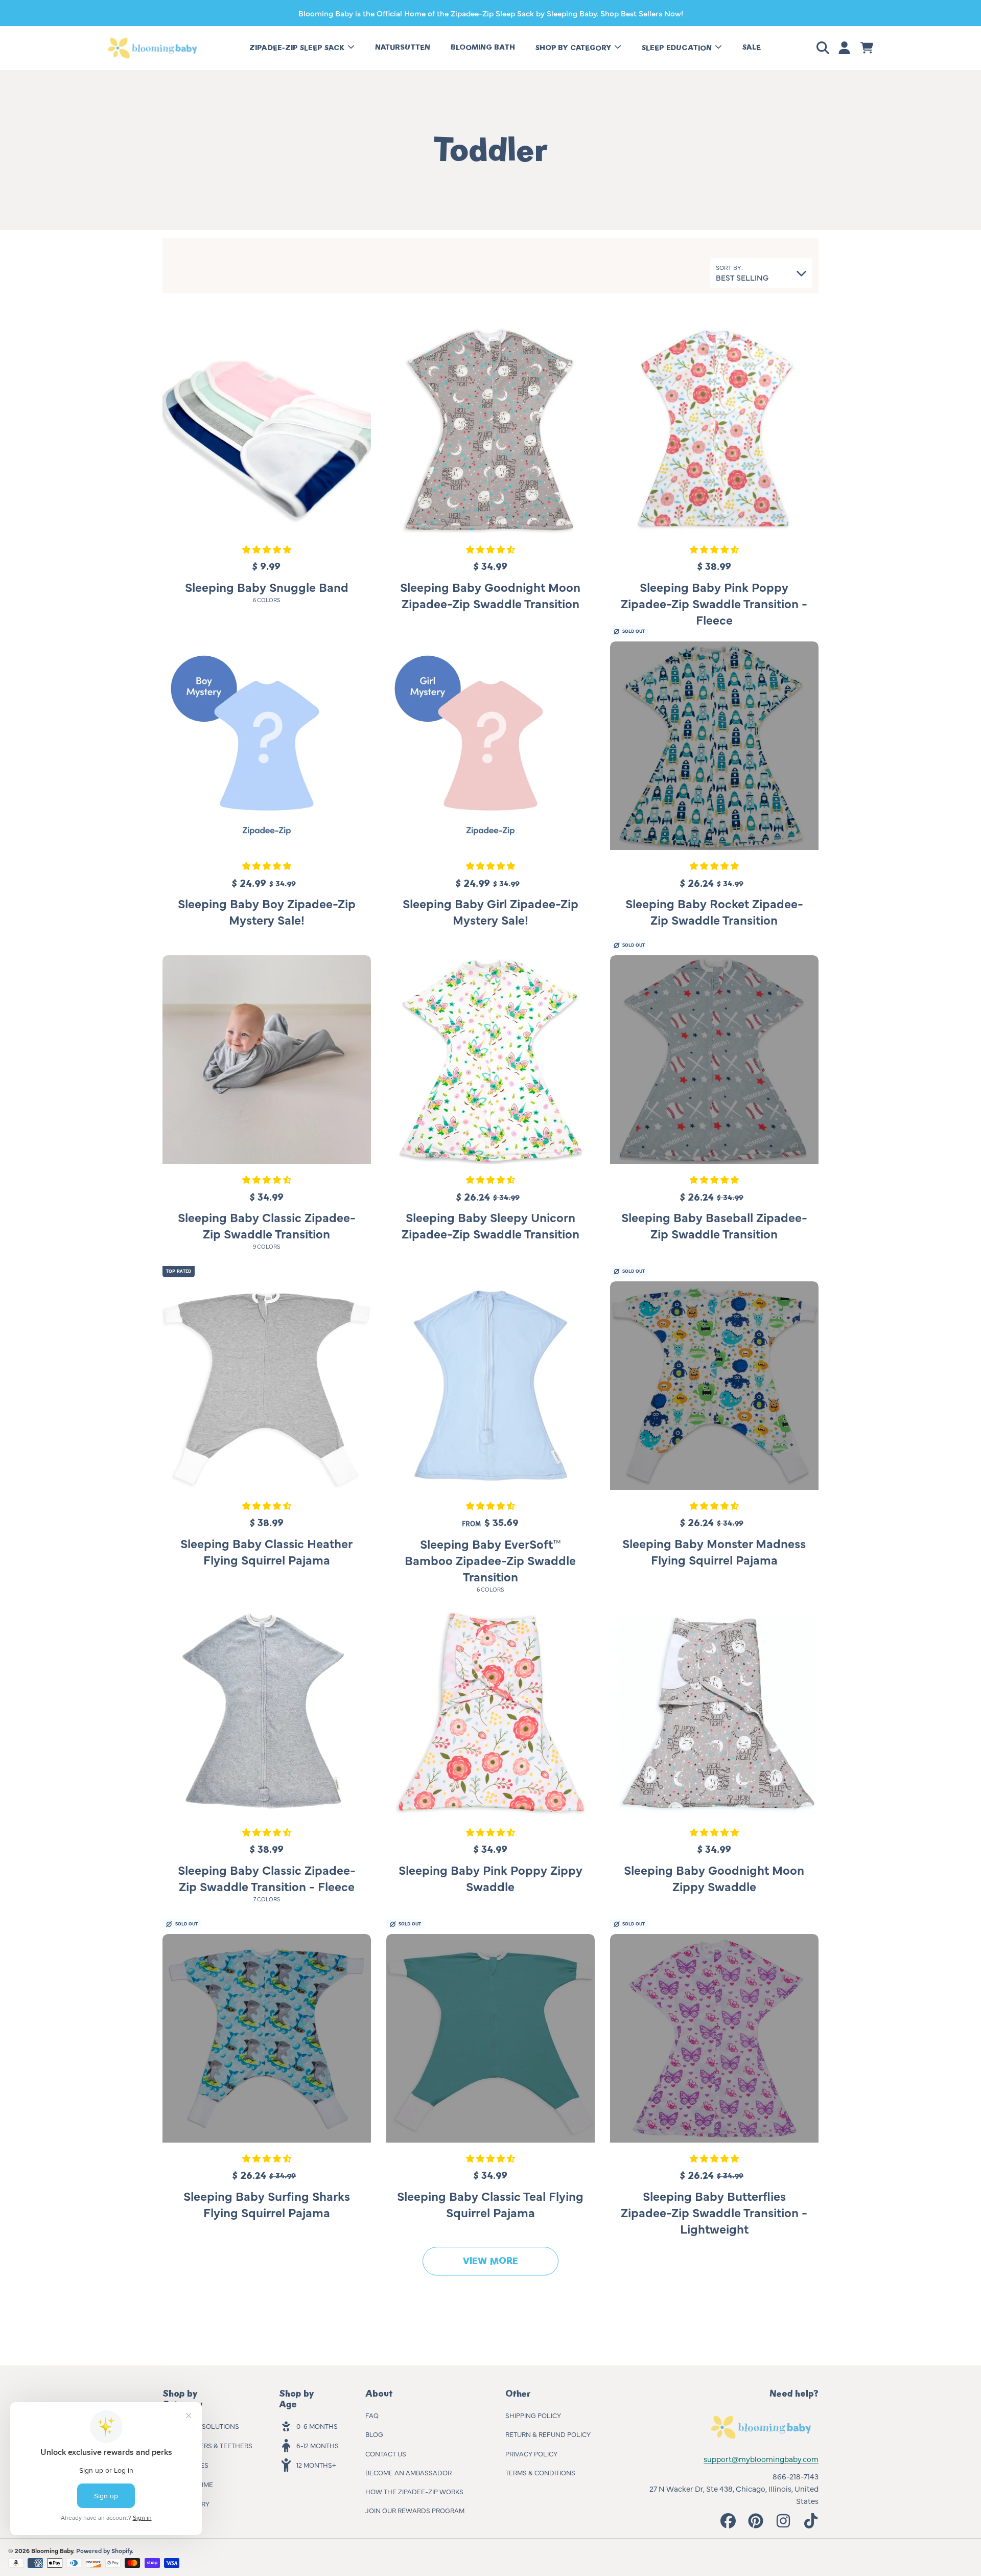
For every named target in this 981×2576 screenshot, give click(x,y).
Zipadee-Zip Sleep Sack (298, 48)
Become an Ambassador (408, 2472)
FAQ (372, 2415)
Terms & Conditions (540, 2472)
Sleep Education (678, 48)
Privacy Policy (531, 2453)
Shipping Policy (533, 2415)
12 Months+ (316, 2465)
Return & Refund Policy (548, 2434)
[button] (825, 48)
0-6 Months (317, 2426)
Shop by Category (574, 48)
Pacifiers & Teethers (216, 2445)
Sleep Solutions (209, 2426)
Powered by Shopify (104, 2550)
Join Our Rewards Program (415, 2510)
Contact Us (386, 2453)
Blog (374, 2434)
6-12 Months (318, 2445)
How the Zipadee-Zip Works (414, 2491)
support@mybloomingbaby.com (761, 2459)
